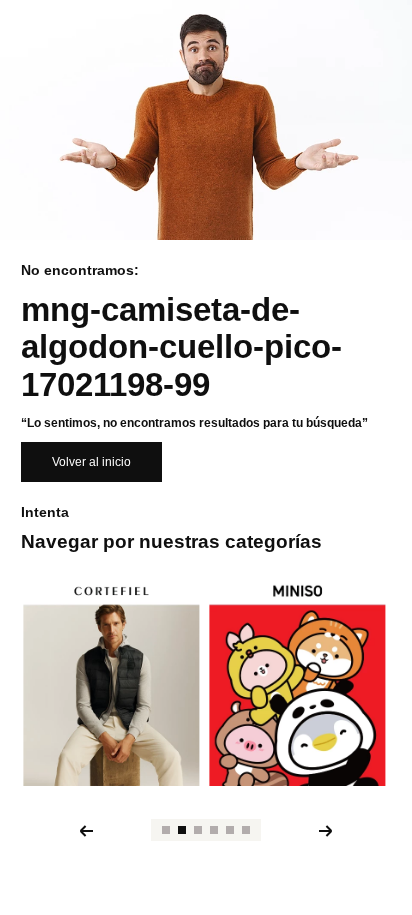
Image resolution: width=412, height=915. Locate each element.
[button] (166, 830)
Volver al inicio (91, 462)
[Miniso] (297, 684)
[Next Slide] (326, 831)
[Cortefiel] (111, 684)
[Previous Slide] (86, 831)
